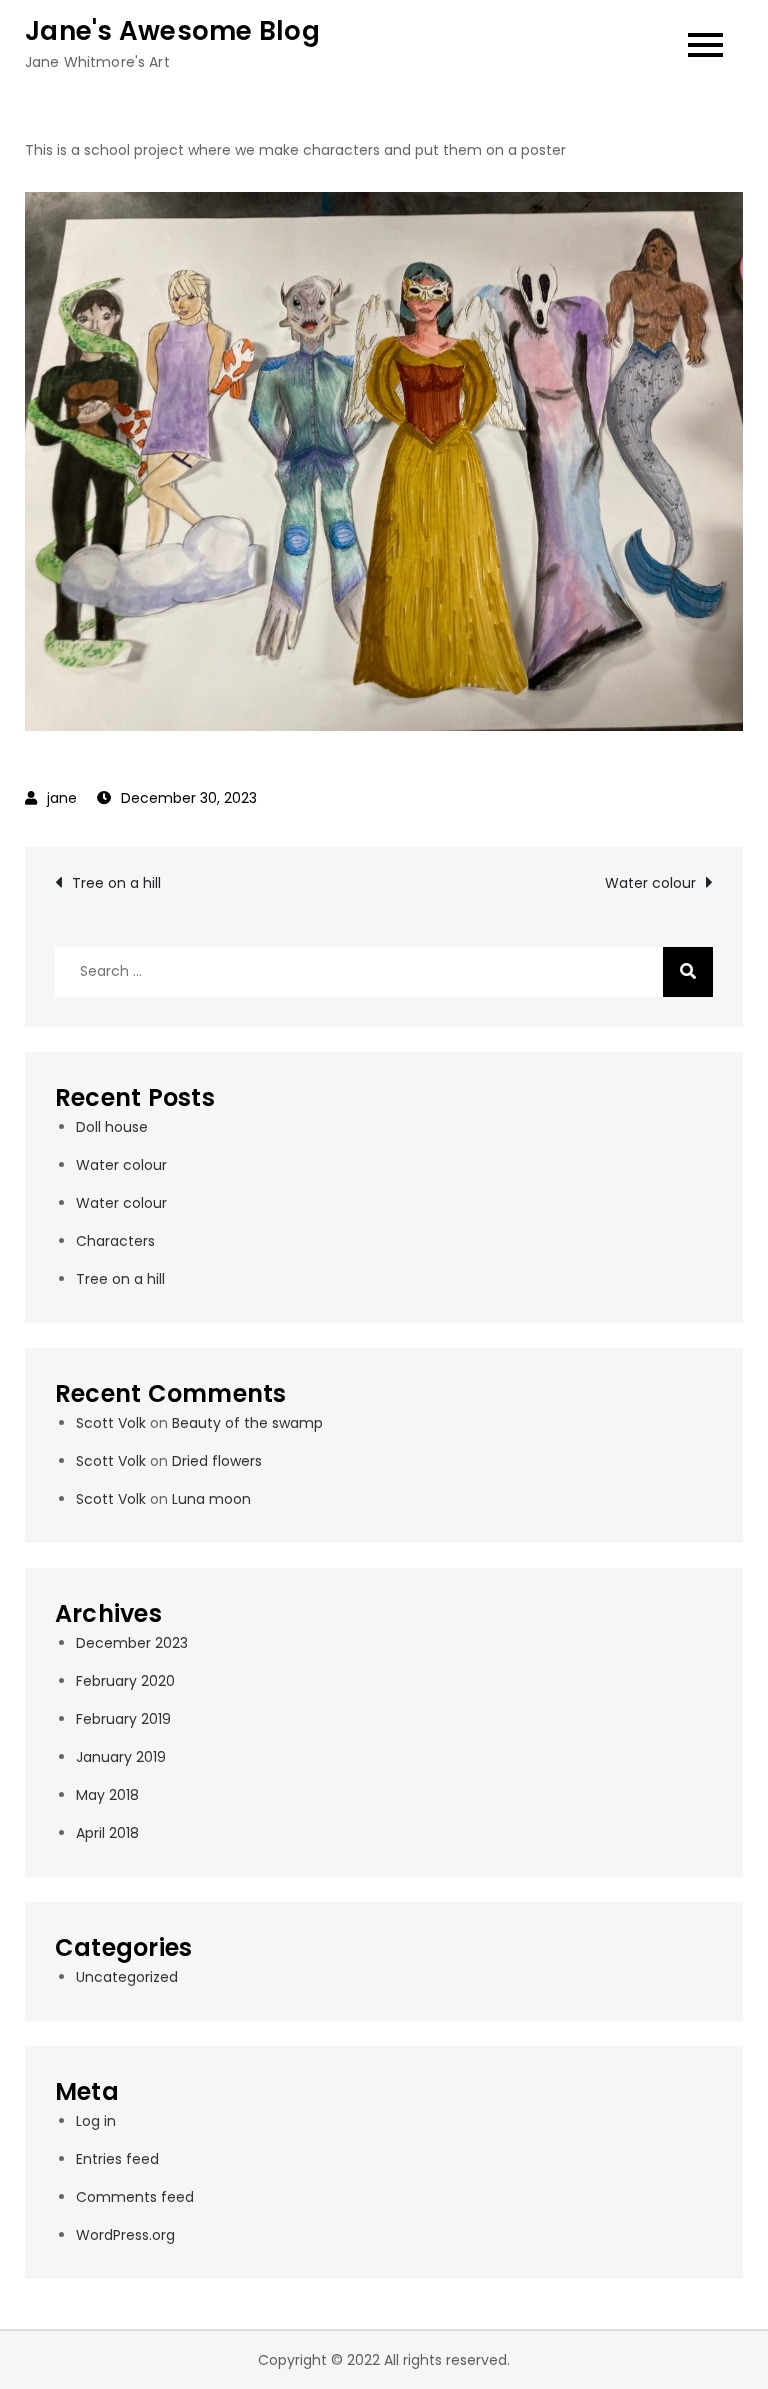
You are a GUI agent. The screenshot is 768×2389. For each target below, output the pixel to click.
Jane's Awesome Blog (172, 31)
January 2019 (121, 1757)
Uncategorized (127, 1977)
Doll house (112, 1127)
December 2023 (132, 1643)
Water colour (650, 883)
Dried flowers (217, 1461)
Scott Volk (111, 1423)
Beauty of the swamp (247, 1423)
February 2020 (125, 1681)
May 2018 (107, 1795)
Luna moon (211, 1499)
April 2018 (107, 1833)
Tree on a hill (116, 883)
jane (62, 798)
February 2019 (123, 1719)
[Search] (688, 972)
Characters (115, 1241)
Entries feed (117, 2159)
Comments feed (135, 2197)
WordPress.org (125, 2235)
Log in (96, 2121)
